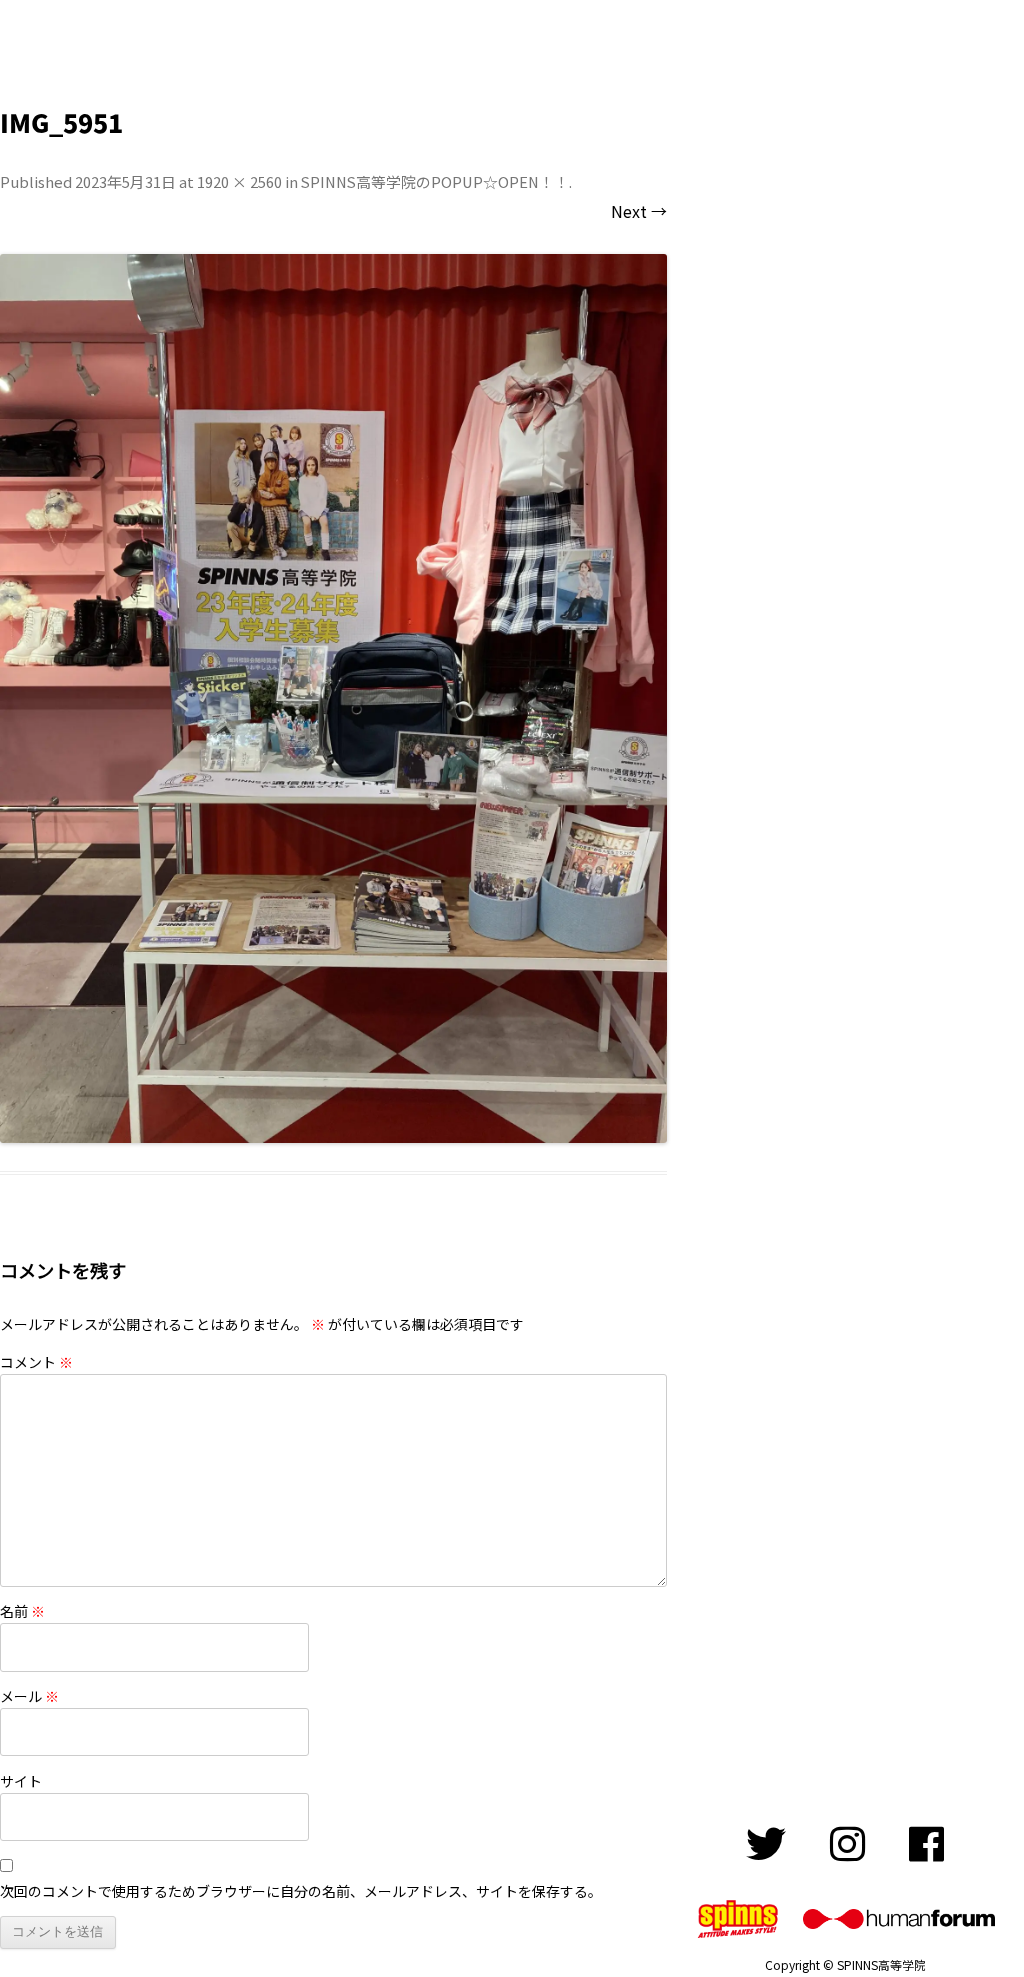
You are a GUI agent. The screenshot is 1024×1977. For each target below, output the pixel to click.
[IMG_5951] (333, 698)
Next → (639, 211)
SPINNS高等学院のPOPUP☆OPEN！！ (435, 181)
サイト (21, 1781)
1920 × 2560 (239, 181)
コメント (36, 1362)
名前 (22, 1611)
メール (29, 1696)
